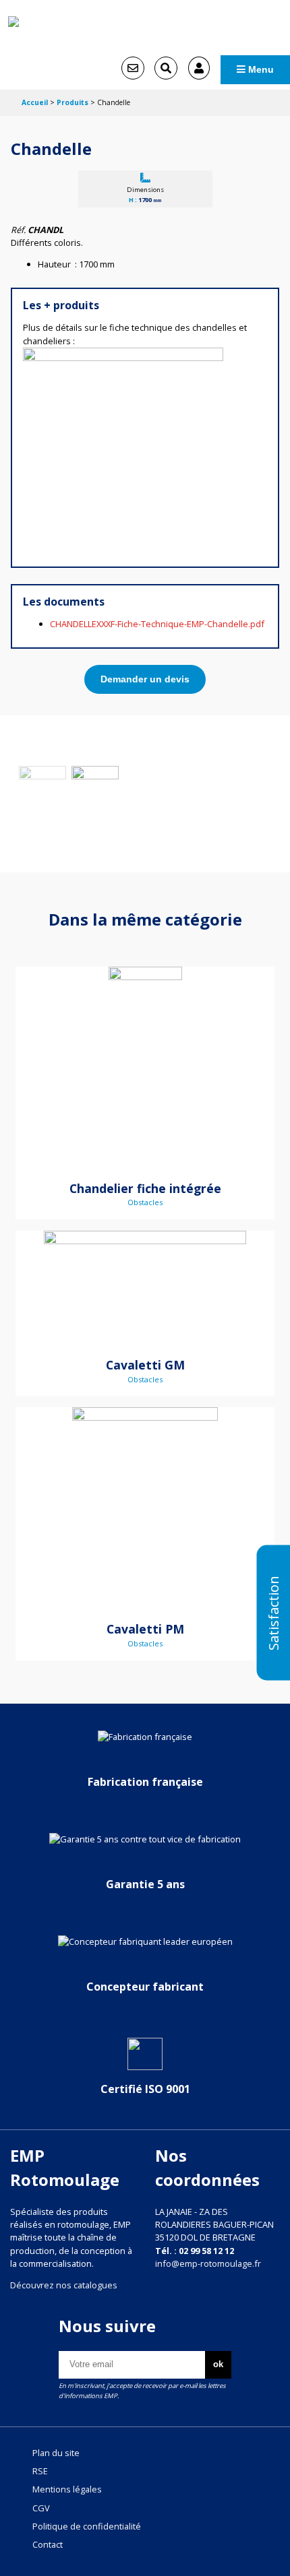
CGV (41, 2508)
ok (218, 2364)
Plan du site (56, 2453)
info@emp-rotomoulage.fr (208, 2263)
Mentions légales (67, 2489)
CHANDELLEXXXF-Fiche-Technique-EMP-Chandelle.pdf (157, 624)
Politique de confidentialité (87, 2526)
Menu (260, 69)
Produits (72, 102)
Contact (48, 2544)
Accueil (35, 102)
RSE (40, 2471)
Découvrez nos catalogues (64, 2285)
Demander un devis (145, 679)
